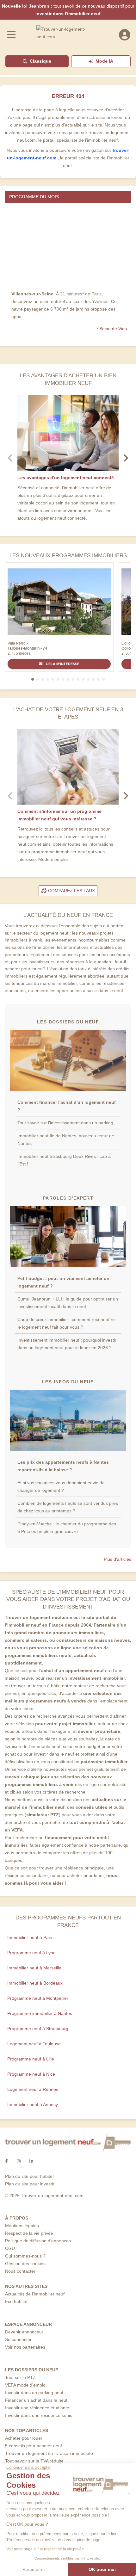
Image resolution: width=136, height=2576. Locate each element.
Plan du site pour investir (30, 2184)
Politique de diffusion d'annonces (38, 2241)
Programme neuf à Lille (31, 2059)
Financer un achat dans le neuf (36, 2400)
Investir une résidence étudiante (37, 2408)
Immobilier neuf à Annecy (33, 2104)
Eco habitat (16, 2301)
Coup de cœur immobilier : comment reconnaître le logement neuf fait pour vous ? (66, 1323)
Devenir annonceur (24, 2332)
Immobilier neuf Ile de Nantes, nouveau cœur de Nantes (66, 1140)
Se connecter (18, 2339)
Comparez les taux (71, 891)
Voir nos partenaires (25, 2347)
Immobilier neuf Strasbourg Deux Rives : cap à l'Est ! (64, 1160)
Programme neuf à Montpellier (38, 1998)
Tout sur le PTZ (20, 2377)
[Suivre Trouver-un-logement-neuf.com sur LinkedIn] (31, 2161)
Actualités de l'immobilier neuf (35, 2294)
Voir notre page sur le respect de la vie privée (45, 2549)
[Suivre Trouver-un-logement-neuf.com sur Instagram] (19, 2161)
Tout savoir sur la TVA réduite (34, 2461)
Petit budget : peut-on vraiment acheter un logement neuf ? (63, 1282)
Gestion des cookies (25, 2264)
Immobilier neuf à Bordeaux (35, 1983)
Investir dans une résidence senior (40, 2415)
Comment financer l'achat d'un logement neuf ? (67, 1106)
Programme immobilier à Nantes (40, 2013)
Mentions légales (22, 2226)
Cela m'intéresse (62, 664)
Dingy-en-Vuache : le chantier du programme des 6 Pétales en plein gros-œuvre (67, 1528)
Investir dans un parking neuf (34, 2393)
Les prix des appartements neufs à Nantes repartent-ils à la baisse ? (63, 1466)
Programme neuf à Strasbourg (38, 2029)
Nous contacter (20, 2271)
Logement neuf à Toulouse (34, 2044)
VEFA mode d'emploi (26, 2385)
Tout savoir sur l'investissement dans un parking (65, 1123)
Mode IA (104, 61)
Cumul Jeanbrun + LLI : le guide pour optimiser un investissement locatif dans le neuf (68, 1303)
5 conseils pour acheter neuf (34, 2446)
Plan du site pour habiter (30, 2176)
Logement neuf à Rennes (33, 2089)
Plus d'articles (117, 1559)
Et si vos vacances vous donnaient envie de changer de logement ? (61, 1486)
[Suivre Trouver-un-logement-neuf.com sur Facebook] (6, 2161)
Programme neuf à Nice (31, 2074)
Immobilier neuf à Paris (30, 1937)
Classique (40, 61)
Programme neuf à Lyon (31, 1953)
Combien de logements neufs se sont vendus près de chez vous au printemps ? (68, 1507)
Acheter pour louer (24, 2438)
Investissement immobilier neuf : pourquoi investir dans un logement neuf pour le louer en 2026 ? (67, 1344)
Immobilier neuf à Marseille (34, 1968)
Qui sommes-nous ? (25, 2256)
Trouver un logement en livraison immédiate (49, 2453)
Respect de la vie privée (29, 2233)
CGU (10, 2248)
